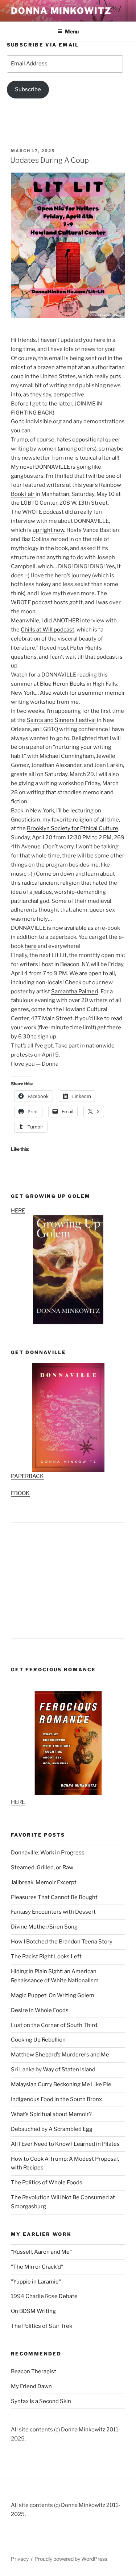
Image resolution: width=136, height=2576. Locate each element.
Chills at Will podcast (48, 630)
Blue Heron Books (63, 684)
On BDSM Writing (33, 2311)
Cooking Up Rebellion (38, 2040)
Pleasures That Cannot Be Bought (54, 1897)
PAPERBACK (27, 1476)
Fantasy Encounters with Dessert (53, 1912)
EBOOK (20, 1493)
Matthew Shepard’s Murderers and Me (60, 2055)
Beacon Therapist (34, 2371)
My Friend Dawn (31, 2386)
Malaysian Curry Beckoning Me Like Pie (61, 2084)
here (31, 946)
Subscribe (28, 89)
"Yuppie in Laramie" (36, 2282)
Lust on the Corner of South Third (54, 2025)
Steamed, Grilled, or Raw (42, 1868)
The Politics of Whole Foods (47, 2183)
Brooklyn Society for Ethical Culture (73, 828)
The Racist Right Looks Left (46, 1957)
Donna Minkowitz (61, 11)
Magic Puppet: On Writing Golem (53, 1995)
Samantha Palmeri (75, 992)
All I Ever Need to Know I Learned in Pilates (65, 2144)
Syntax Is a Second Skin (41, 2401)
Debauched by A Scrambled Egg (52, 2129)
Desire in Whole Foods (40, 2010)
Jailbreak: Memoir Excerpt (44, 1882)
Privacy (20, 2559)
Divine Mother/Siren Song (44, 1927)
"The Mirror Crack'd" (37, 2267)
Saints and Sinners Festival (62, 720)
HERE (18, 1211)
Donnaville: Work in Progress (48, 1853)
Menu (72, 31)
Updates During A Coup (50, 160)
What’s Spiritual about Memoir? (51, 2114)
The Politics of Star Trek (42, 2326)
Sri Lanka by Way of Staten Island (53, 2070)
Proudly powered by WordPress (71, 2559)
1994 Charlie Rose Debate (44, 2296)
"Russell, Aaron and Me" (41, 2252)
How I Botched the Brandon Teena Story (62, 1942)
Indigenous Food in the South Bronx (56, 2099)
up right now (48, 530)
